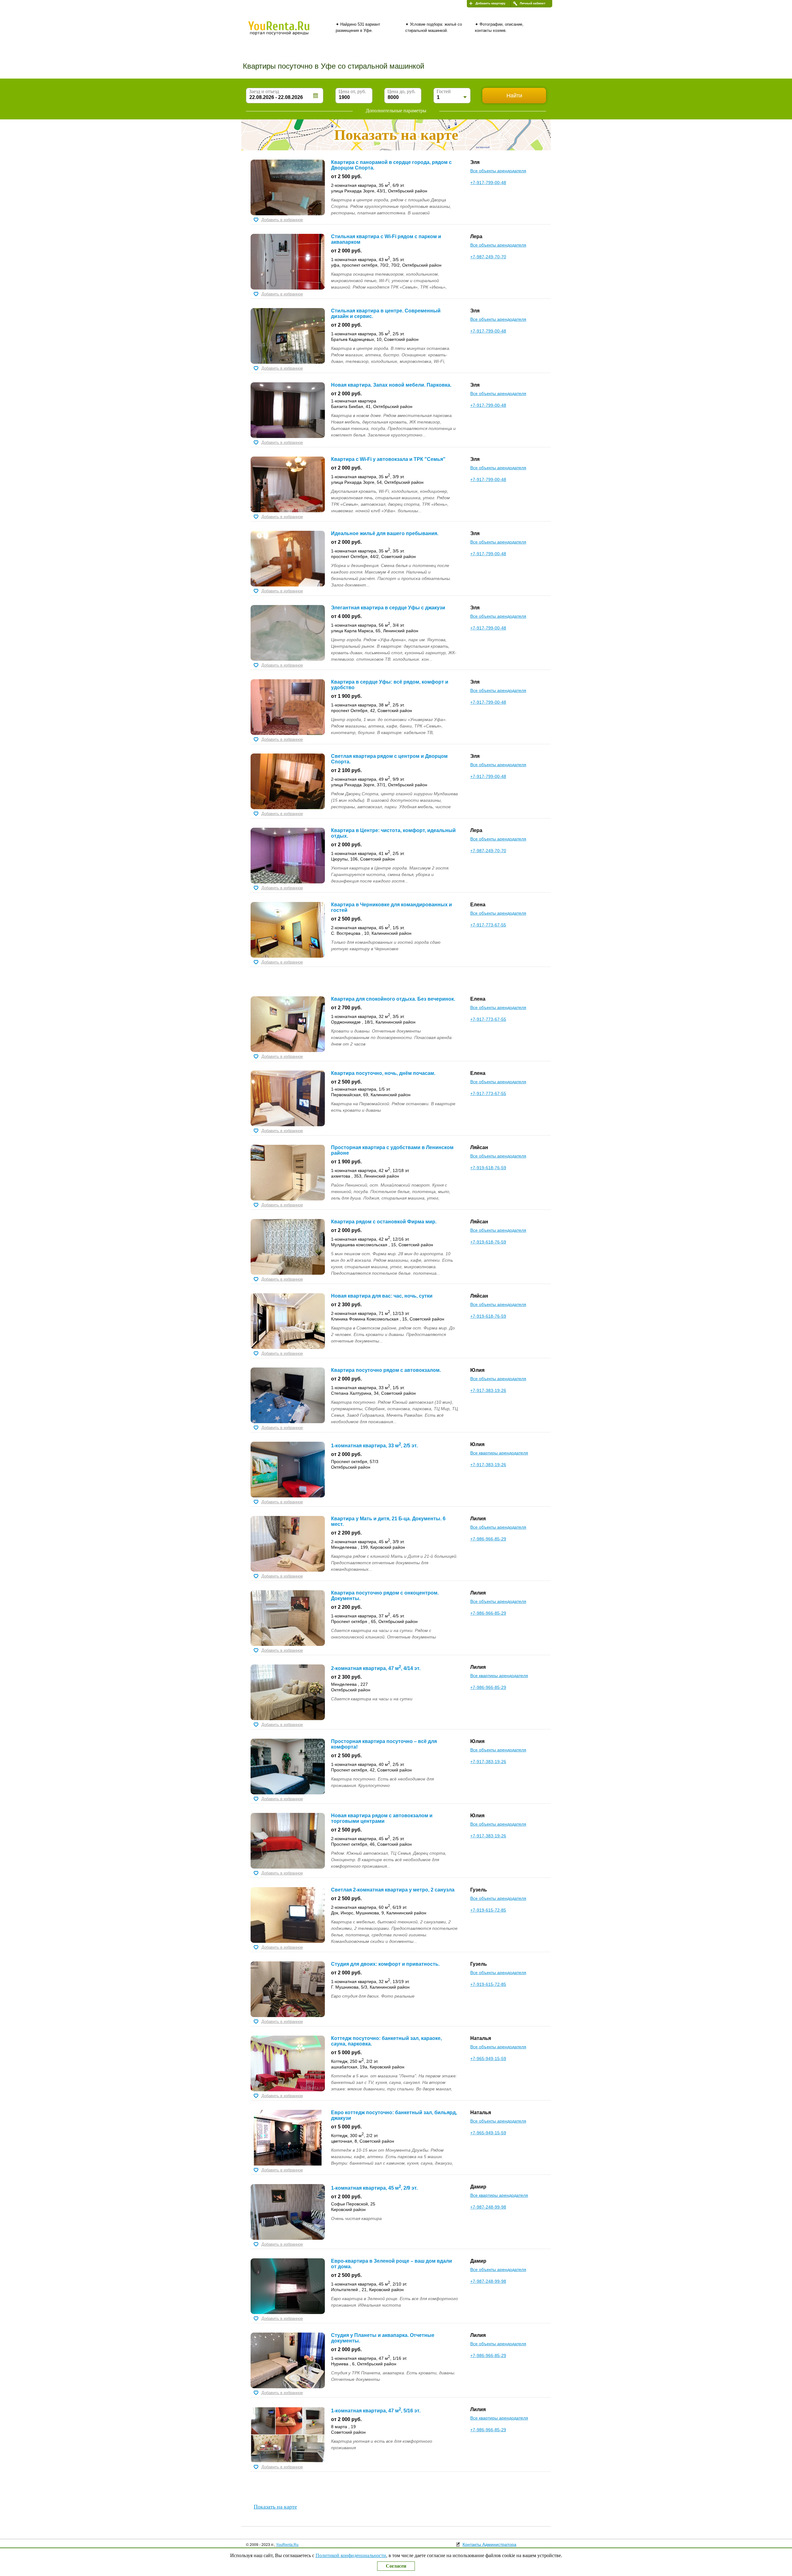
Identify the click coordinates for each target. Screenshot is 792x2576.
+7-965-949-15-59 (488, 2059)
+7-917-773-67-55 (488, 925)
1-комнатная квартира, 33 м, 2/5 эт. (374, 1446)
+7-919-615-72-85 (488, 1910)
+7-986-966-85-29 (488, 1539)
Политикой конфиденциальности (351, 2555)
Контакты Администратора (489, 2544)
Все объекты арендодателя (498, 171)
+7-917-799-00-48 (488, 182)
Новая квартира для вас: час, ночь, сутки (382, 1296)
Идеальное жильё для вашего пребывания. (385, 533)
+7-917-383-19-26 (488, 1390)
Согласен (396, 2566)
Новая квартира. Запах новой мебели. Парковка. (391, 385)
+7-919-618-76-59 (488, 1168)
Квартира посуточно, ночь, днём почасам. (383, 1073)
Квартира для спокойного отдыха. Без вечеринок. (393, 999)
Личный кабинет (533, 3)
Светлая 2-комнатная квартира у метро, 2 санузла (393, 1890)
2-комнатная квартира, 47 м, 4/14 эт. (376, 1668)
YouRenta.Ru (287, 2545)
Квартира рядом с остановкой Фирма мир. (384, 1222)
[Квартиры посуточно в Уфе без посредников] (289, 32)
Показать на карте (275, 2507)
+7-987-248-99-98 (488, 2207)
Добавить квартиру (491, 3)
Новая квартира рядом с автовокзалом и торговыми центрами (382, 1818)
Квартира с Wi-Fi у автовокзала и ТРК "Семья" (388, 459)
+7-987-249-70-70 (488, 257)
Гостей (444, 91)
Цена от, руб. (352, 91)
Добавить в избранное (282, 220)
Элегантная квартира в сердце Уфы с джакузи (388, 608)
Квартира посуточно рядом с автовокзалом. (386, 1370)
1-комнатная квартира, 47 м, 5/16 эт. (376, 2411)
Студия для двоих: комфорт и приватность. (385, 1964)
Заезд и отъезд (264, 91)
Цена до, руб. (401, 91)
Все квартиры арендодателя (499, 1453)
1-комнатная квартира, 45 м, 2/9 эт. (374, 2188)
